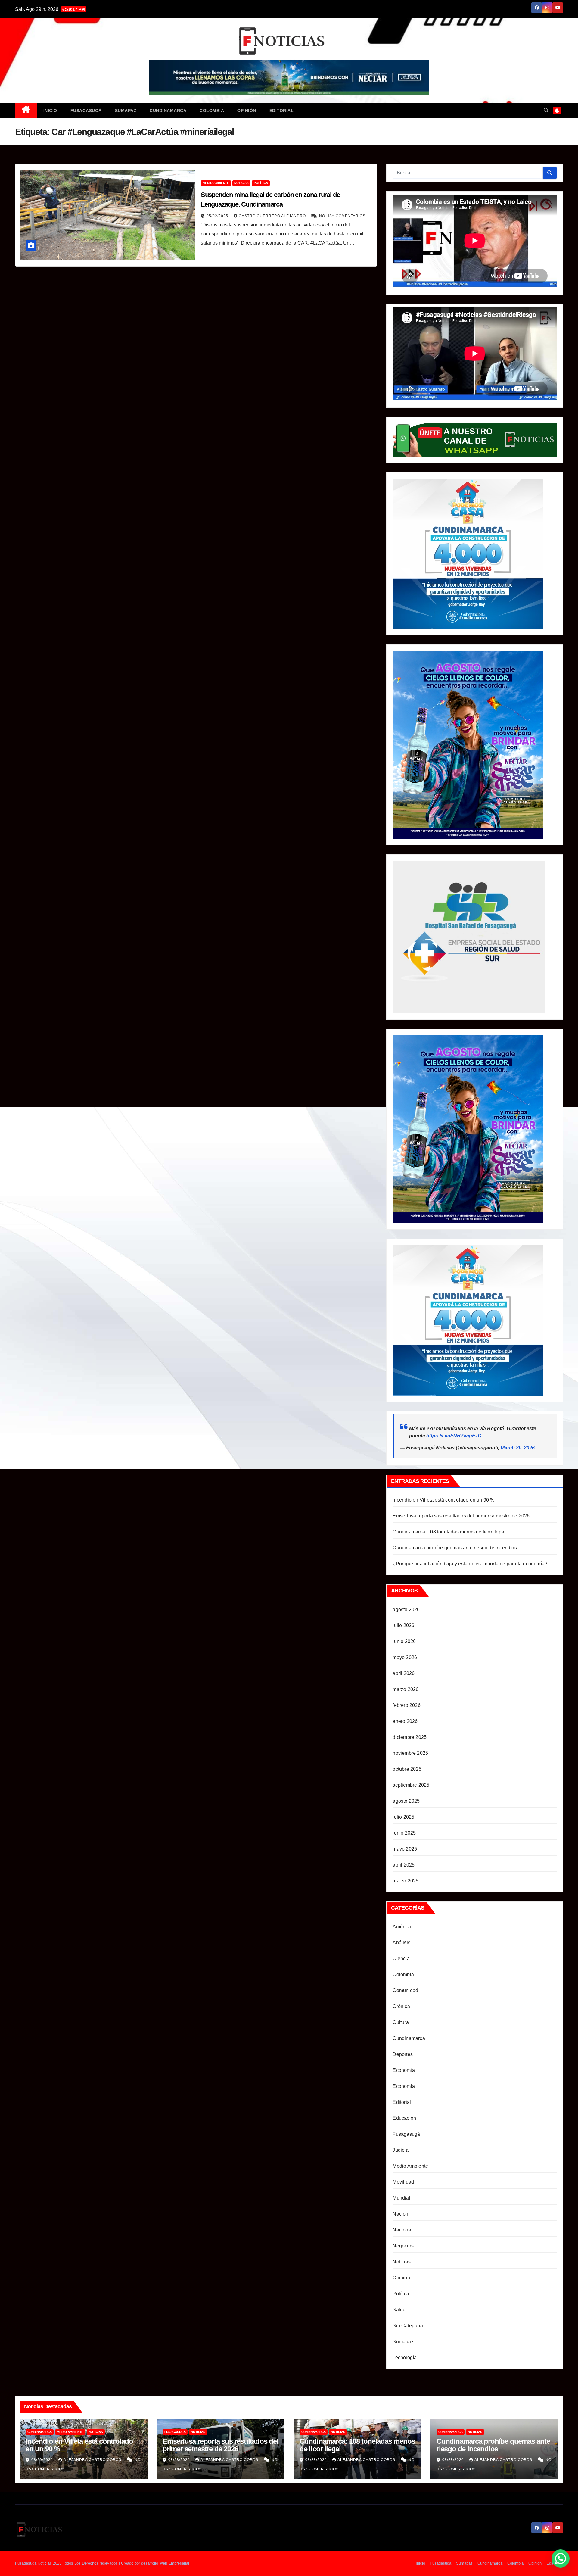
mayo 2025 (405, 1849)
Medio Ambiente (216, 183)
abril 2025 (404, 1865)
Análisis (401, 1943)
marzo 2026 (406, 1689)
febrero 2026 (406, 1705)
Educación (404, 2118)
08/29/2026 (43, 2460)
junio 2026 (404, 1641)
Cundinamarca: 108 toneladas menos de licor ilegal (449, 1532)
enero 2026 (405, 1721)
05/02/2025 (218, 216)
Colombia (212, 111)
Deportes (403, 2054)
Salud (399, 2310)
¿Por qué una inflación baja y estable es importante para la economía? (470, 1564)
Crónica (401, 2006)
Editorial (282, 111)
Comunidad (405, 1990)
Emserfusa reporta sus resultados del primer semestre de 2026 (461, 1516)
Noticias (241, 183)
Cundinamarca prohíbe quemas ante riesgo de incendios (455, 1548)
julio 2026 (403, 1625)
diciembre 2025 (410, 1737)
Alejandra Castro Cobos (93, 2460)
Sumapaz (126, 111)
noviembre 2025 (410, 1753)
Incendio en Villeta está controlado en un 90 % (443, 1500)
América (402, 1927)
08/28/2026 (180, 2460)
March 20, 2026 (518, 1448)
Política (261, 183)
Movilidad (403, 2182)
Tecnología (405, 2358)
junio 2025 (404, 1833)
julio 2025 (403, 1817)
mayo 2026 (405, 1657)
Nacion (400, 2214)
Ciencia (401, 1959)
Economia (404, 2086)
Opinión (247, 111)
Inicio (50, 111)
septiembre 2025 (411, 1785)
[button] (546, 110)
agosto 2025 (406, 1801)
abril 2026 (404, 1673)
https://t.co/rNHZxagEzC (454, 1436)
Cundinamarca (168, 111)
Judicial (401, 2150)
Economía (404, 2070)
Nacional (402, 2230)
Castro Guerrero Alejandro (273, 216)
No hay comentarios (342, 216)
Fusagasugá (86, 111)
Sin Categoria (408, 2326)
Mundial (401, 2198)
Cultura (401, 2022)
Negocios (403, 2246)
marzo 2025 (406, 1881)
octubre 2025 (407, 1769)
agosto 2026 (406, 1609)
